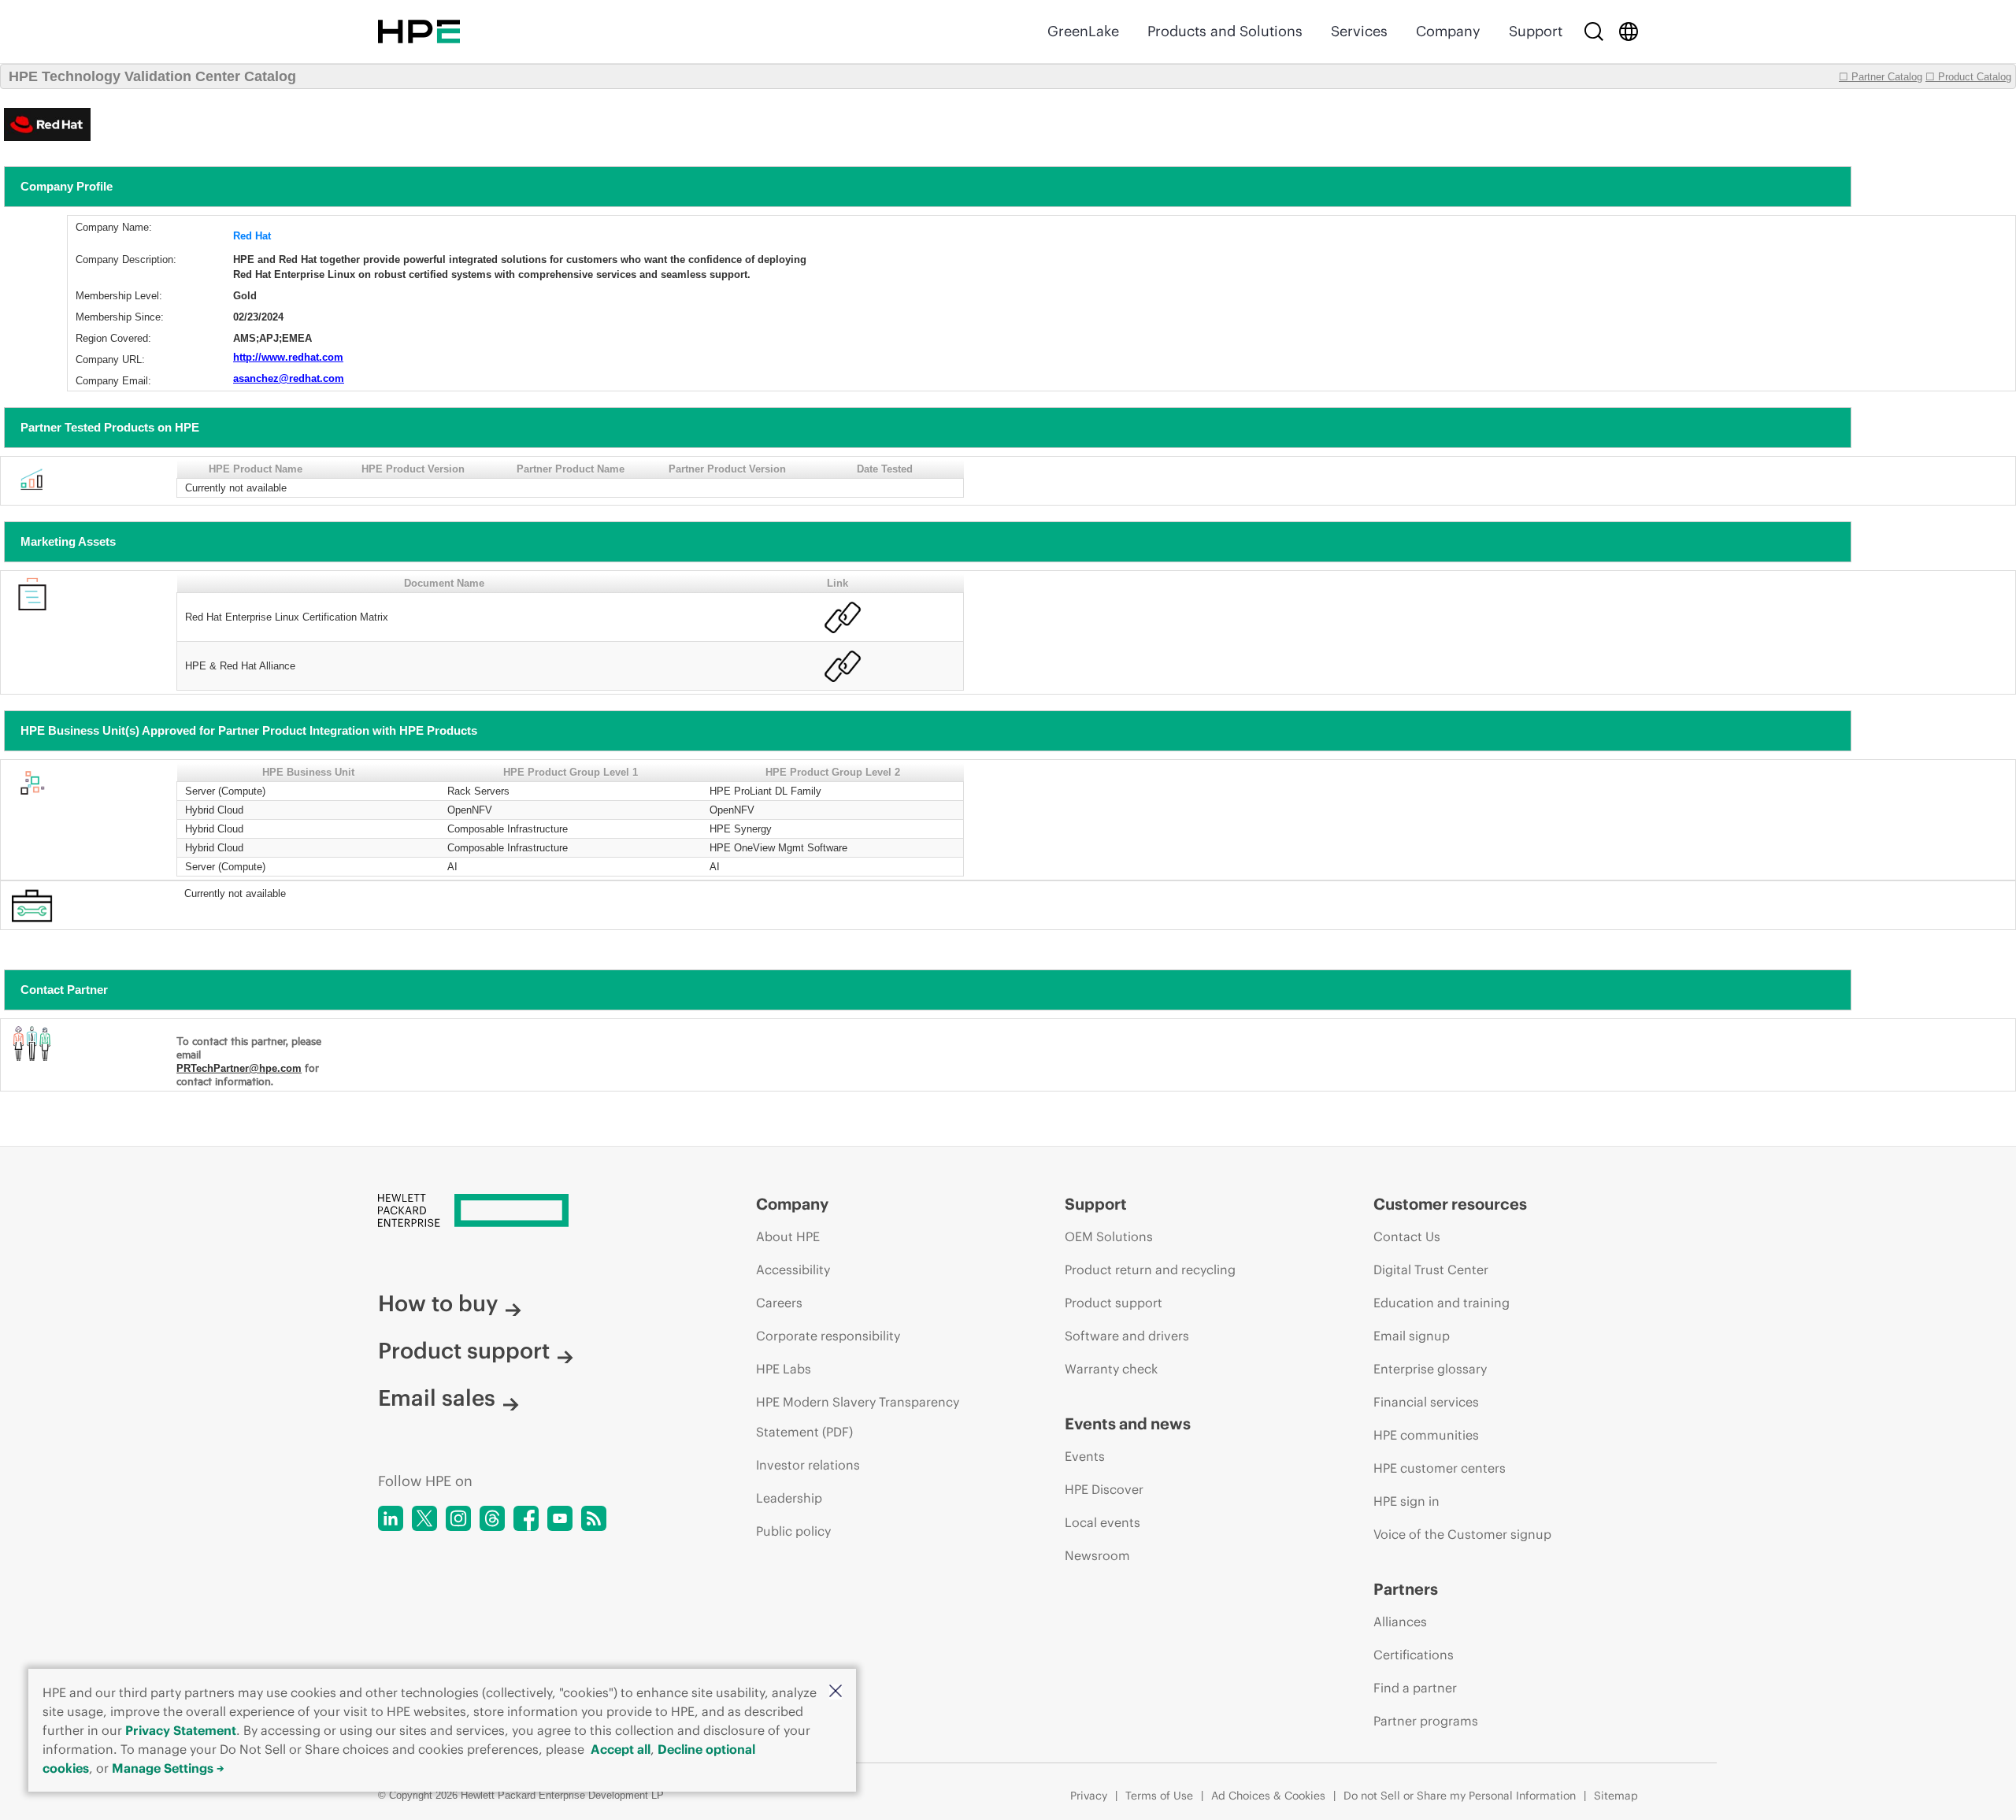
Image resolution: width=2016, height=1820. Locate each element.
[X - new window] (424, 1518)
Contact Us (1407, 1236)
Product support (464, 1351)
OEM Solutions (1109, 1236)
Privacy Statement (181, 1730)
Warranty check (1111, 1369)
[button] (836, 1692)
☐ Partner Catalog (1881, 77)
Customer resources (1450, 1204)
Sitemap (1616, 1796)
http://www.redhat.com (288, 357)
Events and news (1128, 1423)
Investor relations (808, 1465)
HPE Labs (784, 1369)
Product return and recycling (1150, 1270)
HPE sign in (1406, 1501)
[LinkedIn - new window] (391, 1518)
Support (1536, 31)
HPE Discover (1104, 1489)
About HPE (788, 1236)
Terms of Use (1159, 1796)
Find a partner (1415, 1688)
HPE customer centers (1440, 1468)
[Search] (1594, 32)
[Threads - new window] (492, 1518)
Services (1359, 31)
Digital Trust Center (1431, 1270)
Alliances (1400, 1622)
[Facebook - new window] (526, 1518)
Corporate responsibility (828, 1336)
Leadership (789, 1498)
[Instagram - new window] (458, 1518)
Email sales (437, 1398)
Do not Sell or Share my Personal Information (1460, 1796)
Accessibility (793, 1270)
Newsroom (1097, 1555)
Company (1448, 31)
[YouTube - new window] (560, 1518)
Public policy (793, 1531)
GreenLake (1083, 31)
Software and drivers (1127, 1336)
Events (1085, 1456)
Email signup (1412, 1336)
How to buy (438, 1303)
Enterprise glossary (1430, 1369)
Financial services (1426, 1402)
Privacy (1089, 1796)
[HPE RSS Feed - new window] (594, 1518)
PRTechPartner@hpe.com (239, 1068)
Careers (779, 1303)
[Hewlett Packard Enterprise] (419, 32)
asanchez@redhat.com (289, 378)
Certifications (1414, 1655)
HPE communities (1426, 1435)
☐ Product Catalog (1968, 77)
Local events (1102, 1522)
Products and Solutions (1225, 31)
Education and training (1442, 1303)
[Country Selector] (1629, 32)
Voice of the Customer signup (1462, 1534)
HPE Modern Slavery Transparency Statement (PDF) (858, 1417)
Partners (1406, 1589)
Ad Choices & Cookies (1268, 1796)
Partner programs (1426, 1721)
